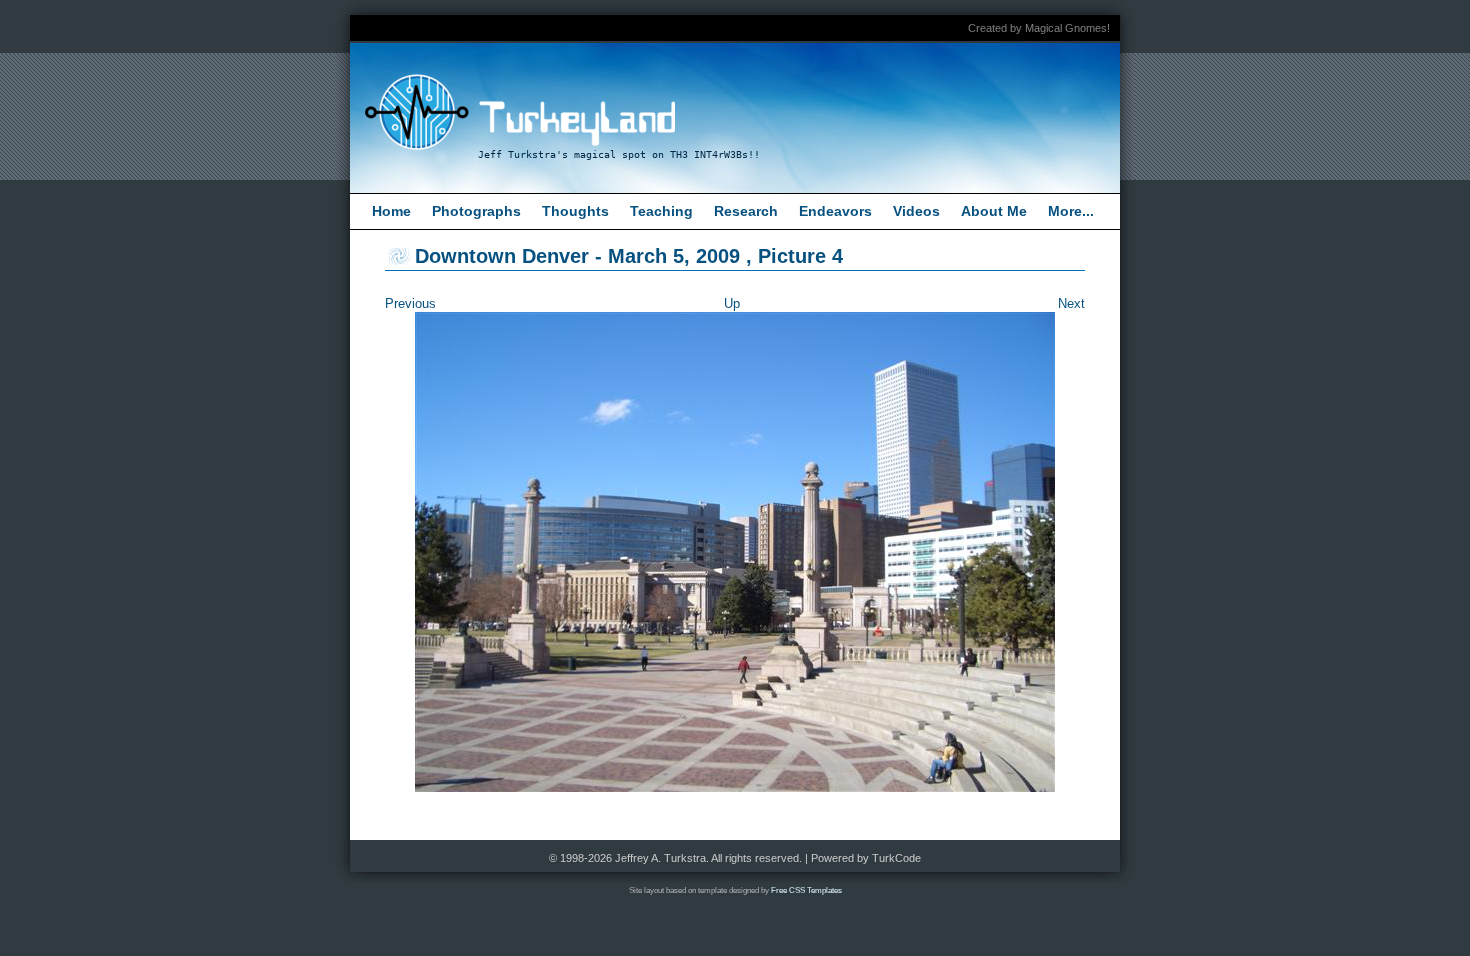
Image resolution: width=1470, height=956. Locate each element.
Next (1071, 303)
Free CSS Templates (806, 890)
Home (391, 211)
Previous (410, 303)
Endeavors (835, 211)
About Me (994, 211)
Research (746, 211)
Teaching (661, 211)
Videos (916, 211)
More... (1071, 211)
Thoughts (575, 211)
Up (732, 303)
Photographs (476, 211)
